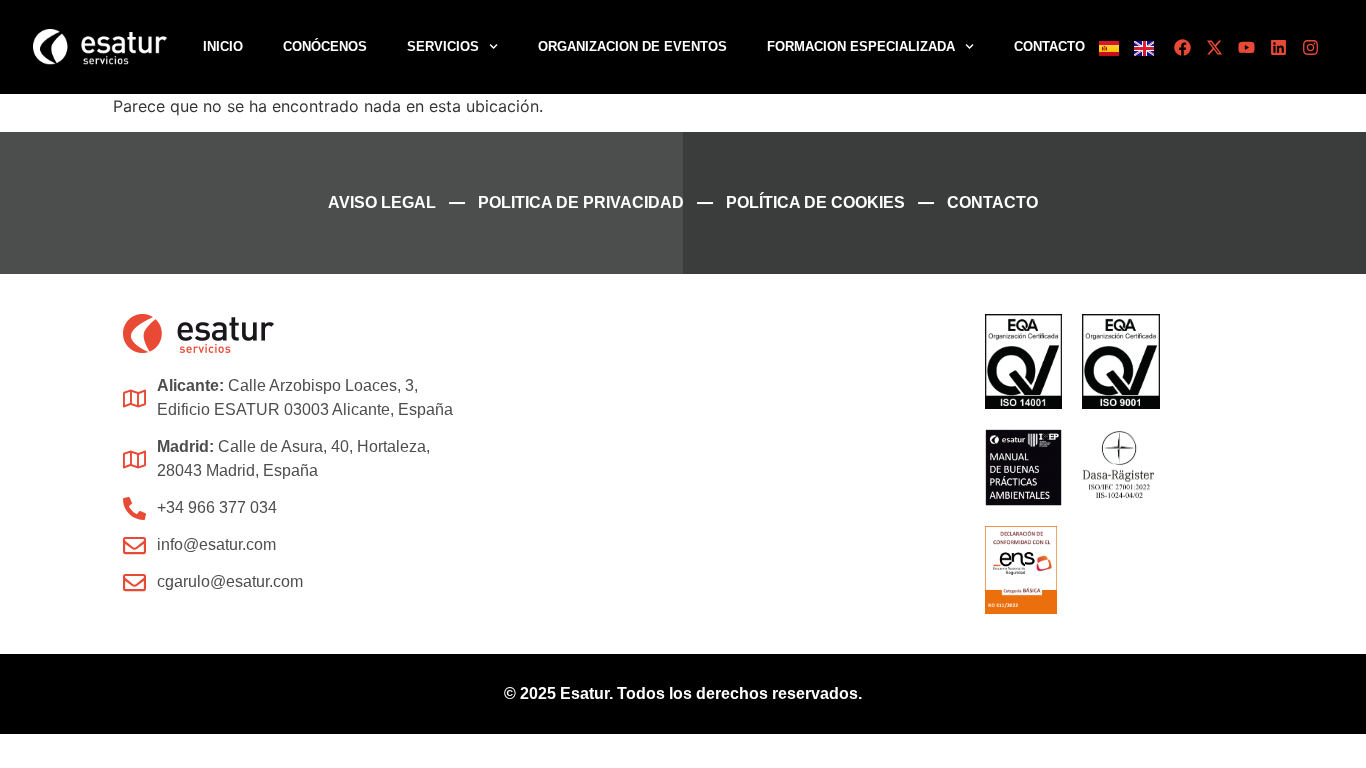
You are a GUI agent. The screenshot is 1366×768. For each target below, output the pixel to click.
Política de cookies (815, 202)
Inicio (223, 46)
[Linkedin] (1278, 47)
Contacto (1049, 46)
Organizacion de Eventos (632, 46)
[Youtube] (1246, 47)
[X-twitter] (1214, 47)
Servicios (443, 46)
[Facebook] (1182, 47)
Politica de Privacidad (581, 202)
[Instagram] (1310, 47)
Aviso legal (382, 202)
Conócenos (325, 46)
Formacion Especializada (861, 46)
